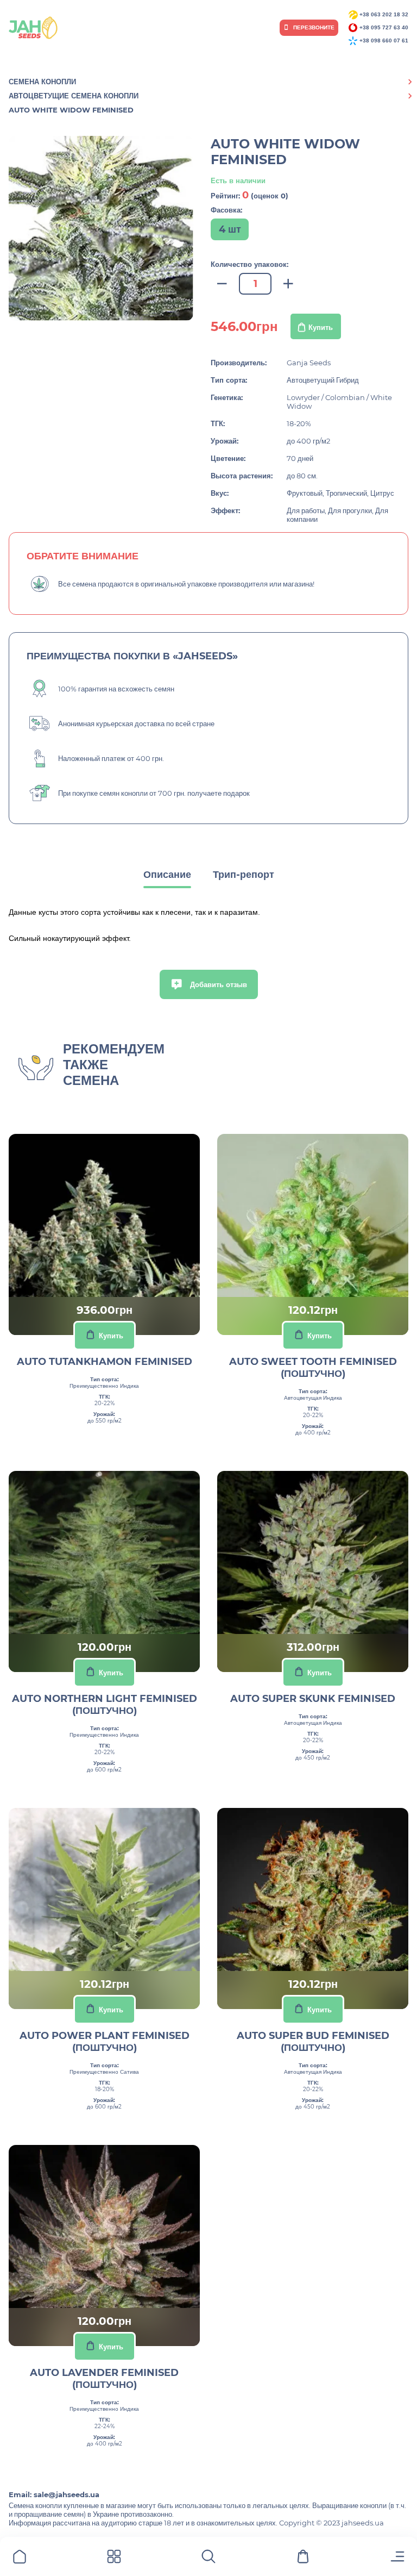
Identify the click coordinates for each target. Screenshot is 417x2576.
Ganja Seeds (309, 363)
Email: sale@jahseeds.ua (54, 2494)
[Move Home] (20, 2558)
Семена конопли (42, 82)
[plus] (288, 284)
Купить (321, 327)
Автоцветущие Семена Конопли (74, 96)
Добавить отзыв (217, 984)
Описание (167, 875)
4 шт (230, 229)
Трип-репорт (244, 875)
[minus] (222, 284)
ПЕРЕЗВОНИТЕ (313, 27)
